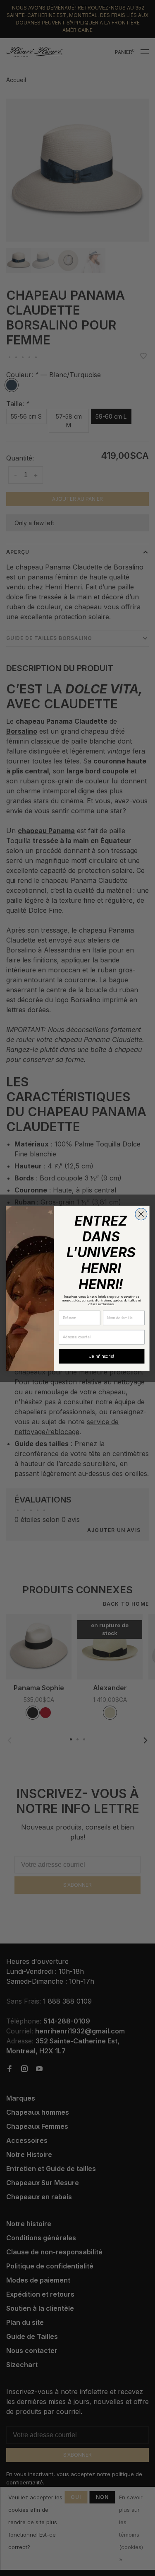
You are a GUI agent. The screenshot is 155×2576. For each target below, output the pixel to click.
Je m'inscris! (102, 1356)
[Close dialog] (141, 1214)
